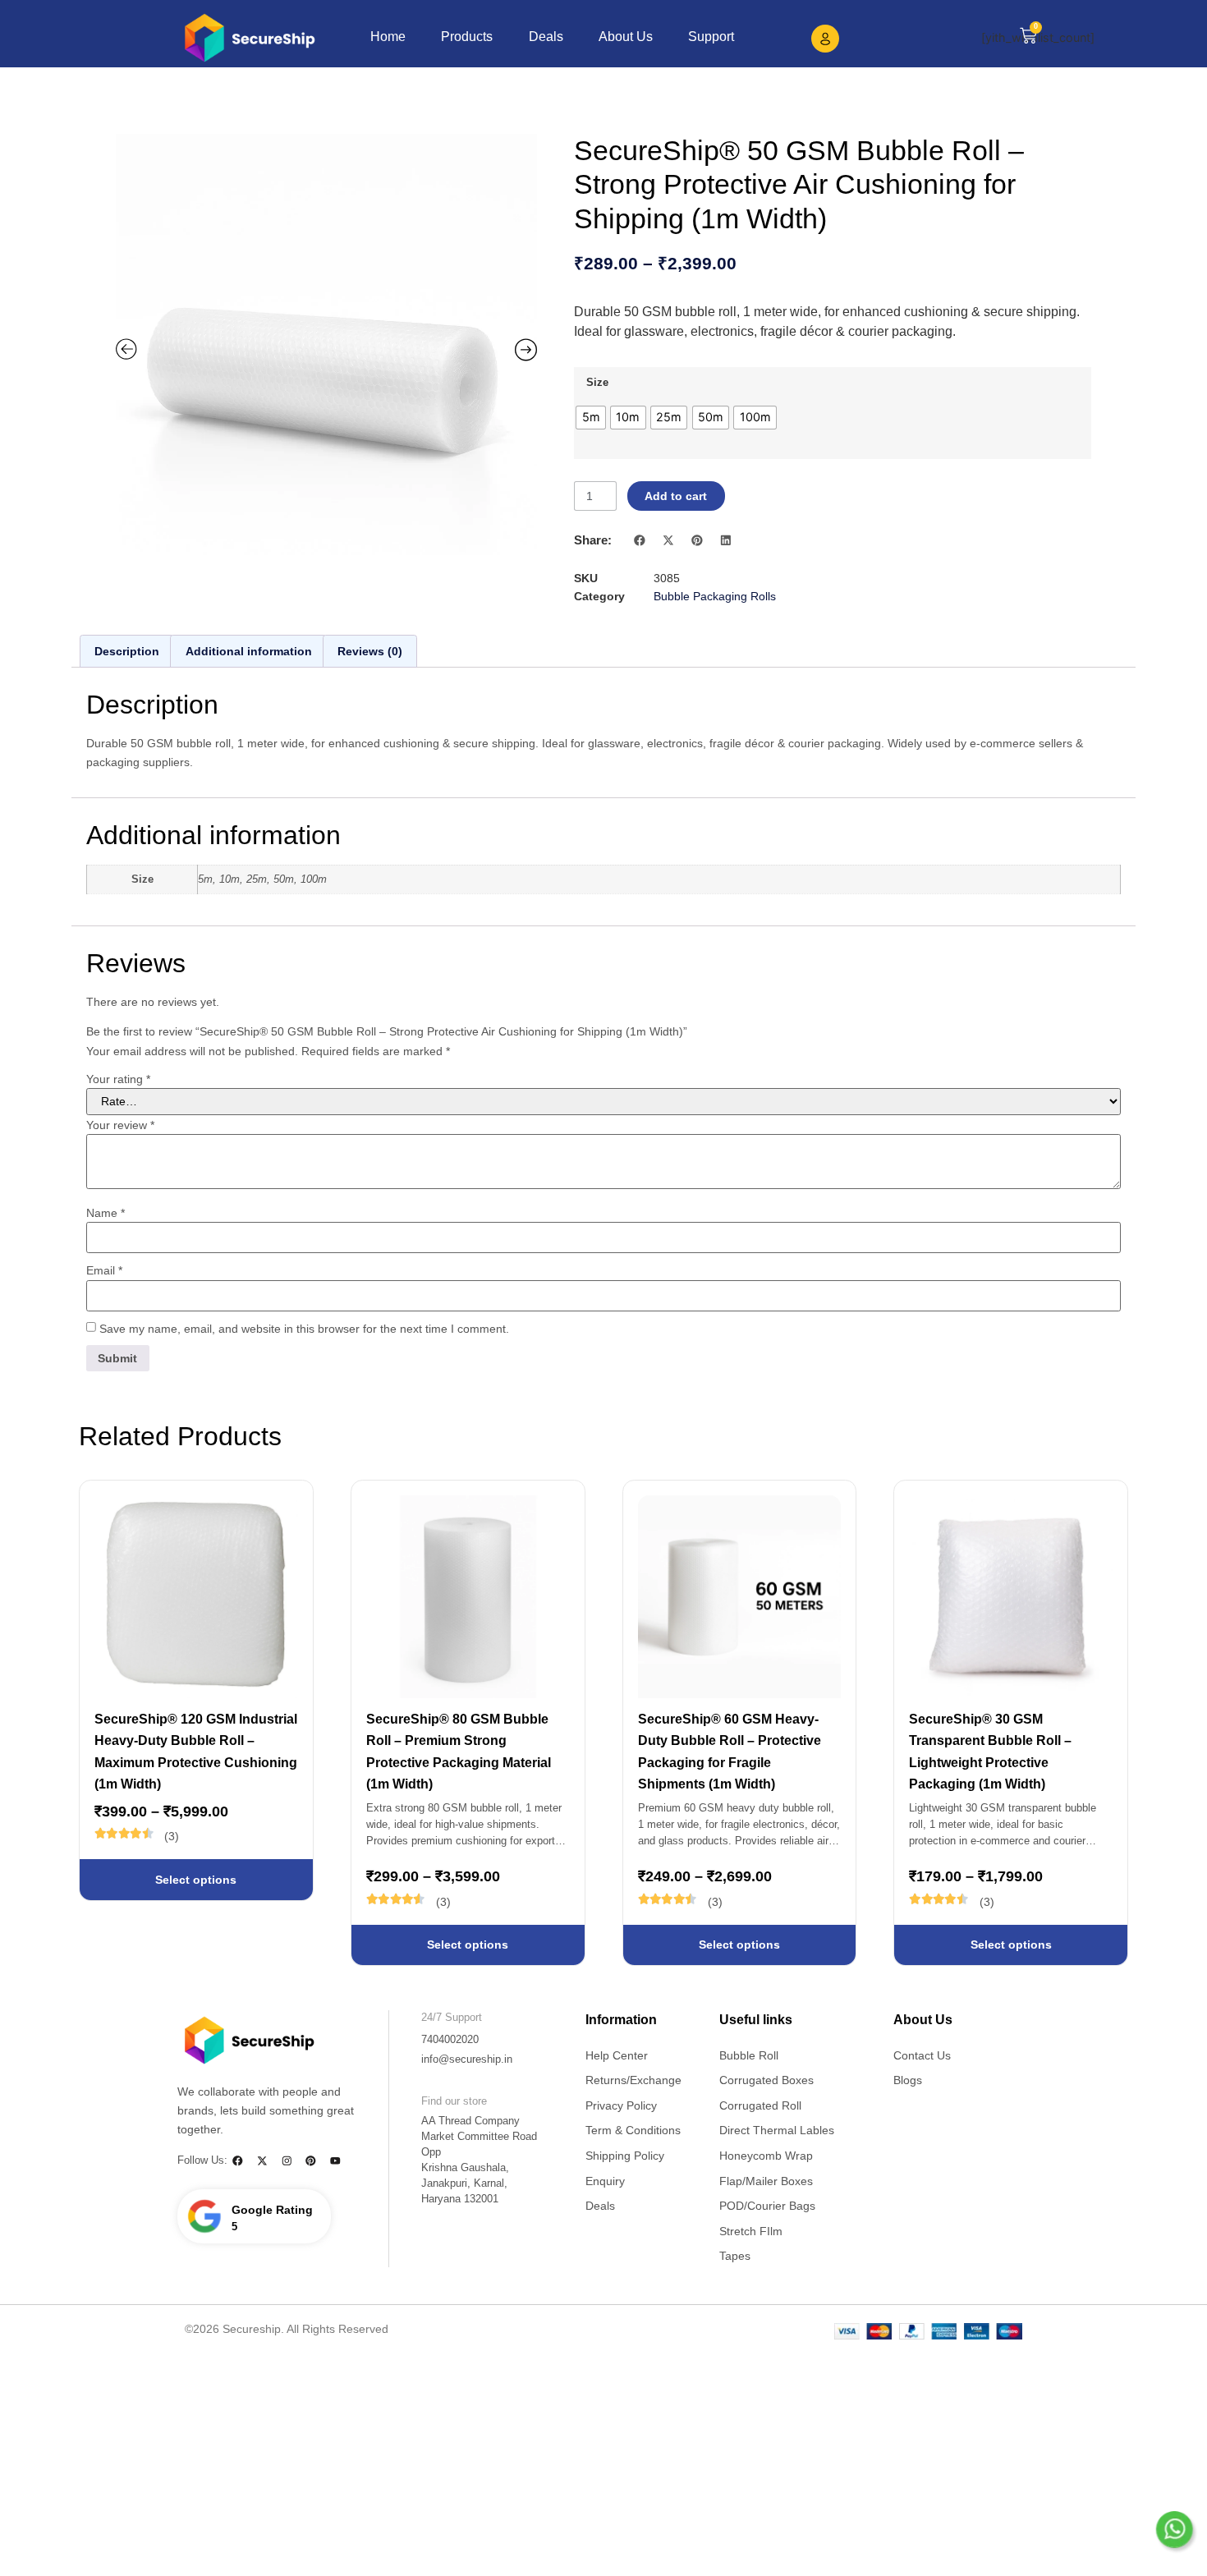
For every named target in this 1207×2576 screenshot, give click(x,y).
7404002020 (450, 2040)
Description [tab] (127, 651)
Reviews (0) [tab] (370, 651)
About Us (626, 36)
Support (711, 36)
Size (597, 383)
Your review (120, 1125)
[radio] (591, 418)
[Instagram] (286, 2161)
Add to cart (676, 496)
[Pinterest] (311, 2161)
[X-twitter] (262, 2161)
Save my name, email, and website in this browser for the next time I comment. (304, 1329)
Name (106, 1213)
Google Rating (272, 2210)
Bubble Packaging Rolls (715, 596)
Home (388, 36)
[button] (641, 540)
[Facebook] (238, 2161)
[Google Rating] (204, 2216)
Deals (546, 36)
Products (467, 36)
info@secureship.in (467, 2059)
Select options (196, 1880)
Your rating (118, 1079)
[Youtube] (335, 2161)
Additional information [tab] (249, 651)
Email (104, 1270)
